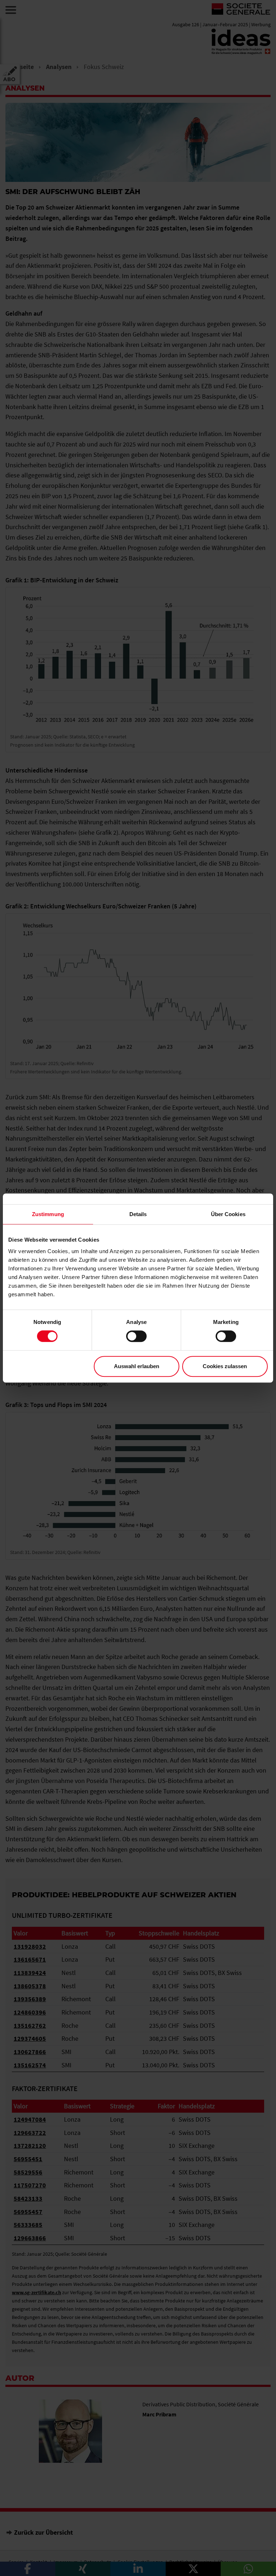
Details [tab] (138, 1214)
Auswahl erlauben (137, 1366)
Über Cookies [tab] (228, 1214)
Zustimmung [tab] (48, 1214)
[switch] (136, 1336)
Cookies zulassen (225, 1366)
